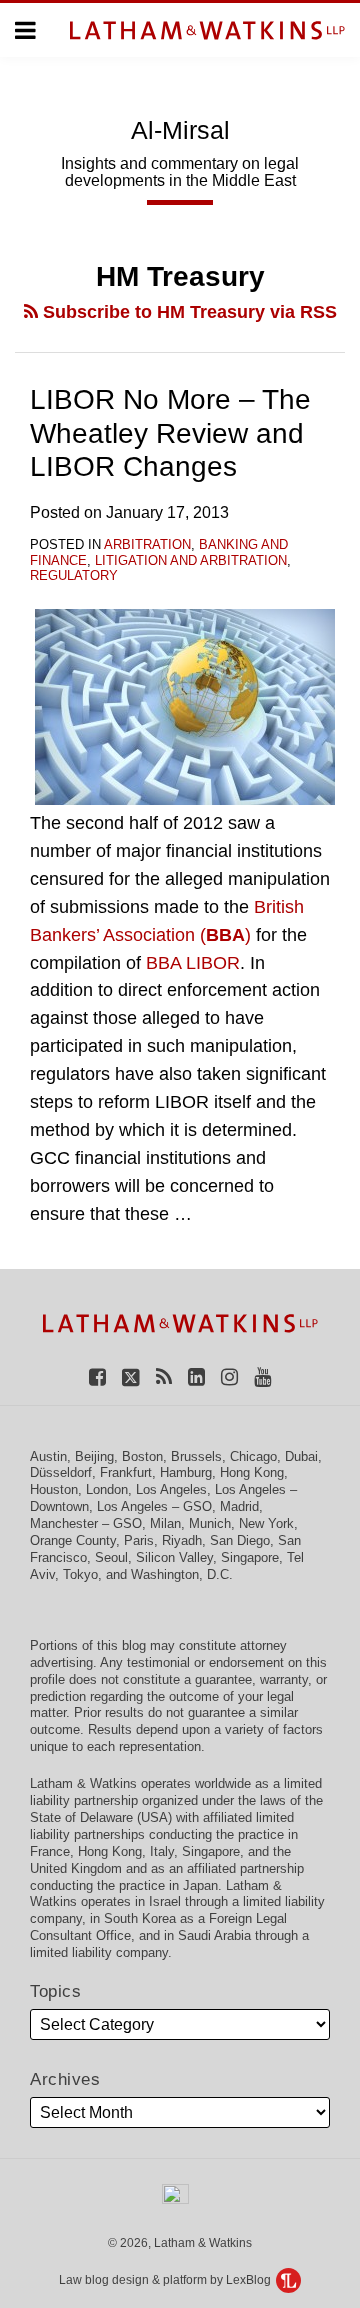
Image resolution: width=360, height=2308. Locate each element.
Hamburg (186, 1472)
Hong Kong (252, 1472)
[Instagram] (229, 1376)
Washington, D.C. (182, 1574)
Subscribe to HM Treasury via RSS (187, 312)
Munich (210, 1523)
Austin (48, 1456)
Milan (165, 1523)
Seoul (111, 1557)
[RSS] (164, 1376)
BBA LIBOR (193, 963)
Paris (139, 1540)
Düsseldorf (61, 1472)
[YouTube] (262, 1376)
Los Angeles (171, 1489)
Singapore (250, 1557)
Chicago (253, 1456)
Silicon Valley (174, 1557)
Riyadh (182, 1540)
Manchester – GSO (86, 1523)
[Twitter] (131, 1376)
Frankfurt (126, 1472)
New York (266, 1523)
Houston (54, 1489)
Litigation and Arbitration (191, 560)
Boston (142, 1456)
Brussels (196, 1456)
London (107, 1489)
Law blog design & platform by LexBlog (166, 2280)
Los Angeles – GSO (154, 1506)
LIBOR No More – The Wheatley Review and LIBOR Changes (170, 433)
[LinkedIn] (196, 1376)
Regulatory (74, 575)
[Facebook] (97, 1376)
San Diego (240, 1540)
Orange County (73, 1540)
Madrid (239, 1506)
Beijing (94, 1456)
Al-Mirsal (180, 130)
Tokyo (80, 1574)
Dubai (301, 1456)
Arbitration (147, 544)
